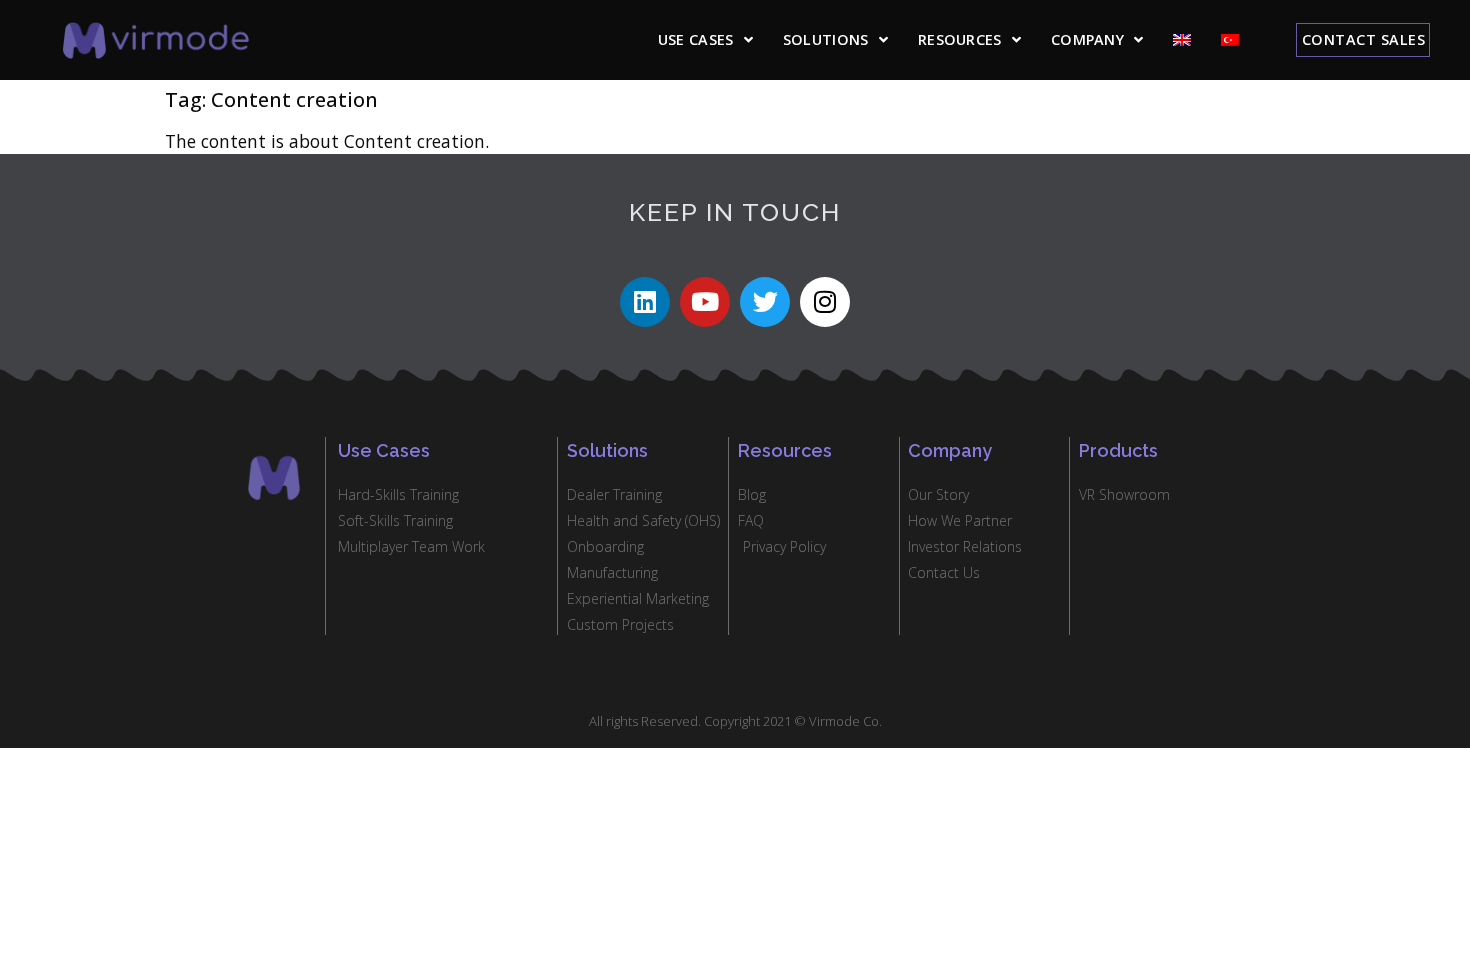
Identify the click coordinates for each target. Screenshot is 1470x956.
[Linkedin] (645, 302)
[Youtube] (705, 302)
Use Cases (696, 39)
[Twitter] (765, 302)
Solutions (826, 39)
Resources (960, 39)
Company (1087, 39)
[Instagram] (825, 302)
